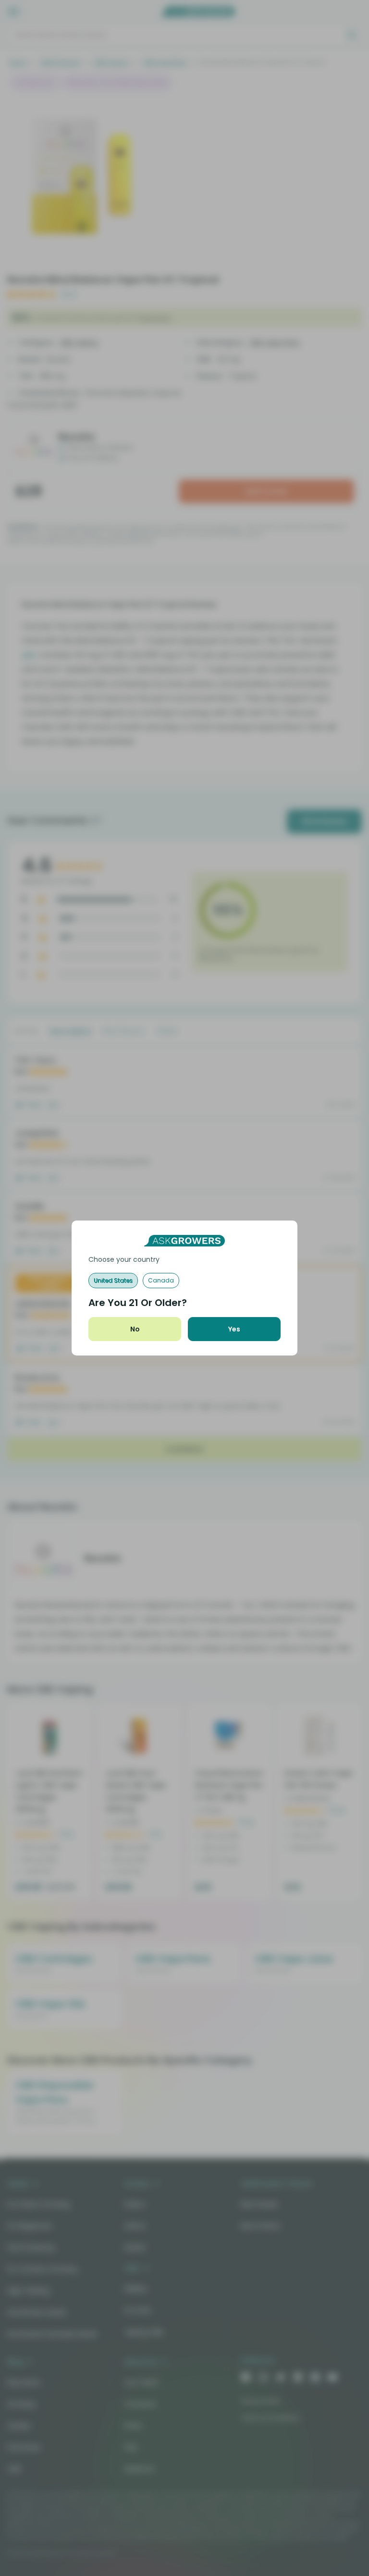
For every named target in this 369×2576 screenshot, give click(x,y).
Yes (234, 1329)
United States (113, 1280)
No (135, 1329)
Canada (161, 1280)
